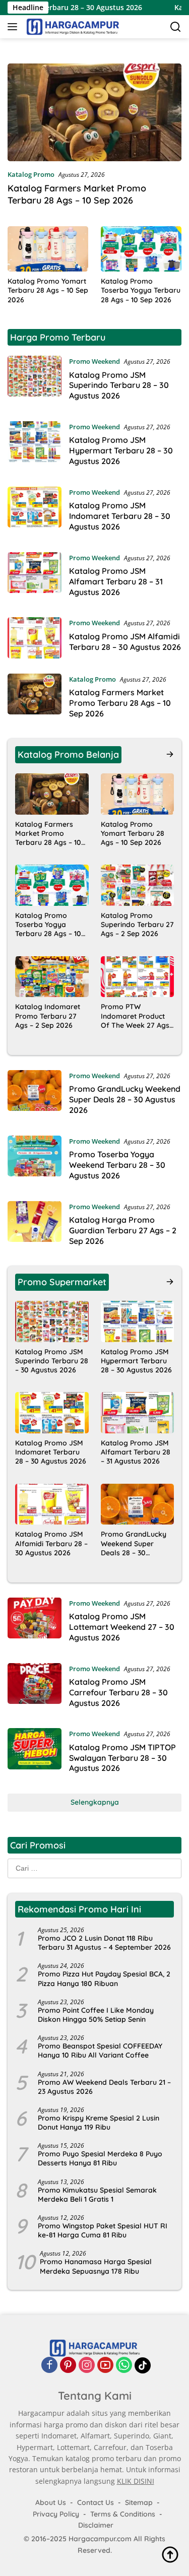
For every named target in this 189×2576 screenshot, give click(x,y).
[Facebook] (49, 2365)
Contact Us (96, 2502)
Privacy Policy (56, 2514)
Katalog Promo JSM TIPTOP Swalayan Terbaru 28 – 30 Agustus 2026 (122, 1758)
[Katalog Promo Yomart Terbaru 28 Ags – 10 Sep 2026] (48, 249)
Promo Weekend (94, 361)
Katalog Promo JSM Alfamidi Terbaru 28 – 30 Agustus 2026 (125, 642)
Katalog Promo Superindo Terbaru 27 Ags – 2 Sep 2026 (137, 924)
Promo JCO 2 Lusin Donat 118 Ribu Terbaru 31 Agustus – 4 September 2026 (104, 1943)
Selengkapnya (95, 1802)
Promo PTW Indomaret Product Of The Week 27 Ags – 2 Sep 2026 (135, 1016)
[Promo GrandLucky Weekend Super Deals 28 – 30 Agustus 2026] (35, 1095)
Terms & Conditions (123, 2514)
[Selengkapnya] (170, 754)
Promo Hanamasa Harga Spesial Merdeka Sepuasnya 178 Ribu (96, 2266)
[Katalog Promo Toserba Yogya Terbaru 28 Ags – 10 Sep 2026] (141, 249)
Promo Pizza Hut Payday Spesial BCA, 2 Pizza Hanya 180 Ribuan (104, 1978)
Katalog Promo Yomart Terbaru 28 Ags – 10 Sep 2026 (48, 290)
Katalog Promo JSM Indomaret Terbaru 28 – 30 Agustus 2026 (120, 516)
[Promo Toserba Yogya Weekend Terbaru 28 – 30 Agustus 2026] (35, 1161)
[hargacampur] (72, 27)
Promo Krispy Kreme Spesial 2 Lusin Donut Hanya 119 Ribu (99, 2123)
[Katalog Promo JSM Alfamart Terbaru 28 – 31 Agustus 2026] (35, 577)
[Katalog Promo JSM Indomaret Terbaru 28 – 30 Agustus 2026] (35, 512)
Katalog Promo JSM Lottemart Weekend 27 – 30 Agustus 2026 (122, 1627)
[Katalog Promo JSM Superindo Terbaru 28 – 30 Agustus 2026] (35, 381)
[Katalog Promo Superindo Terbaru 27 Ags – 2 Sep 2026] (138, 885)
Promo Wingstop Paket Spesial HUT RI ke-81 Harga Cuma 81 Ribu (103, 2230)
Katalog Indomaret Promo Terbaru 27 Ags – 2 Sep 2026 (48, 1016)
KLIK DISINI (136, 2481)
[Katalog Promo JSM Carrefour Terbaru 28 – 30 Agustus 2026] (35, 1688)
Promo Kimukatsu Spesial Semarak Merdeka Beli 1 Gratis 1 (97, 2195)
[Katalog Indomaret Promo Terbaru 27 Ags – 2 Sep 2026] (52, 977)
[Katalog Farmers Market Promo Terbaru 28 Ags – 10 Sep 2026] (94, 112)
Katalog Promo (31, 174)
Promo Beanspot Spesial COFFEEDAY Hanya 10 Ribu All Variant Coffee (100, 2051)
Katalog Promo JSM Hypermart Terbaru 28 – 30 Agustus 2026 (121, 450)
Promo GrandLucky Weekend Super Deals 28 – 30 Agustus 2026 (125, 1099)
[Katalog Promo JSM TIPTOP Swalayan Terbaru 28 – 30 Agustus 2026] (35, 1753)
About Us (51, 2502)
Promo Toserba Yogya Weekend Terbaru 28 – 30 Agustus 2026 (117, 1165)
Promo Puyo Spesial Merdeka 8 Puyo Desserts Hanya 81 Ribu (100, 2158)
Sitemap (139, 2502)
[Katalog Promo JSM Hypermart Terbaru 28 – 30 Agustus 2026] (35, 446)
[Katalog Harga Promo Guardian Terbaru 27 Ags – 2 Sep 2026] (35, 1226)
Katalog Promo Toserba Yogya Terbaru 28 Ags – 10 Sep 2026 (141, 290)
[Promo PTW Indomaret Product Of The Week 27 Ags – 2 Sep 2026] (138, 977)
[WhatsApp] (124, 2365)
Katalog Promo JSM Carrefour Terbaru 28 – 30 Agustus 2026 (118, 1692)
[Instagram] (87, 2365)
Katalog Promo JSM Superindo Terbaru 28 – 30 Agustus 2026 (119, 385)
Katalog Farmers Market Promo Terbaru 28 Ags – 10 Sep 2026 (77, 194)
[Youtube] (105, 2365)
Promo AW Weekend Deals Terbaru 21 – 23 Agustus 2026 (104, 2087)
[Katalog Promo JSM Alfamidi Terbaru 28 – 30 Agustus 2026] (35, 638)
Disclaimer (96, 2525)
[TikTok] (143, 2365)
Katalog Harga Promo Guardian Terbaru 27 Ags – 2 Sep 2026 (123, 1230)
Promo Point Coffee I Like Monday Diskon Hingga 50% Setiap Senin (96, 2015)
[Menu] (14, 27)
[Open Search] (176, 27)
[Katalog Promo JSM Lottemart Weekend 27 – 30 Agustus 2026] (35, 1623)
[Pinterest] (68, 2365)
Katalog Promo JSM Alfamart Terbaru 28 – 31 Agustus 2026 (116, 581)
